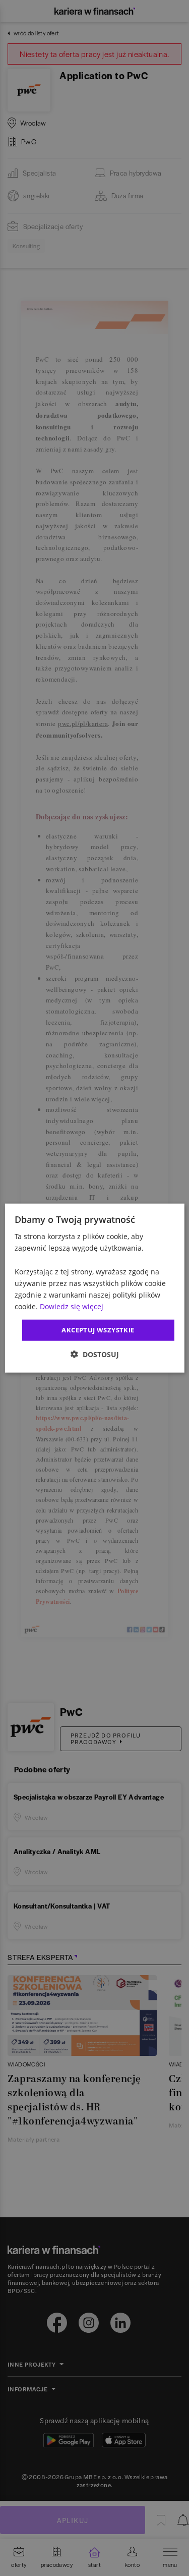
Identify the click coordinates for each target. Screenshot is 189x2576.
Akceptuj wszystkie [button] (98, 1330)
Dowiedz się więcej (72, 1306)
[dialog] (94, 1288)
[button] (95, 1354)
